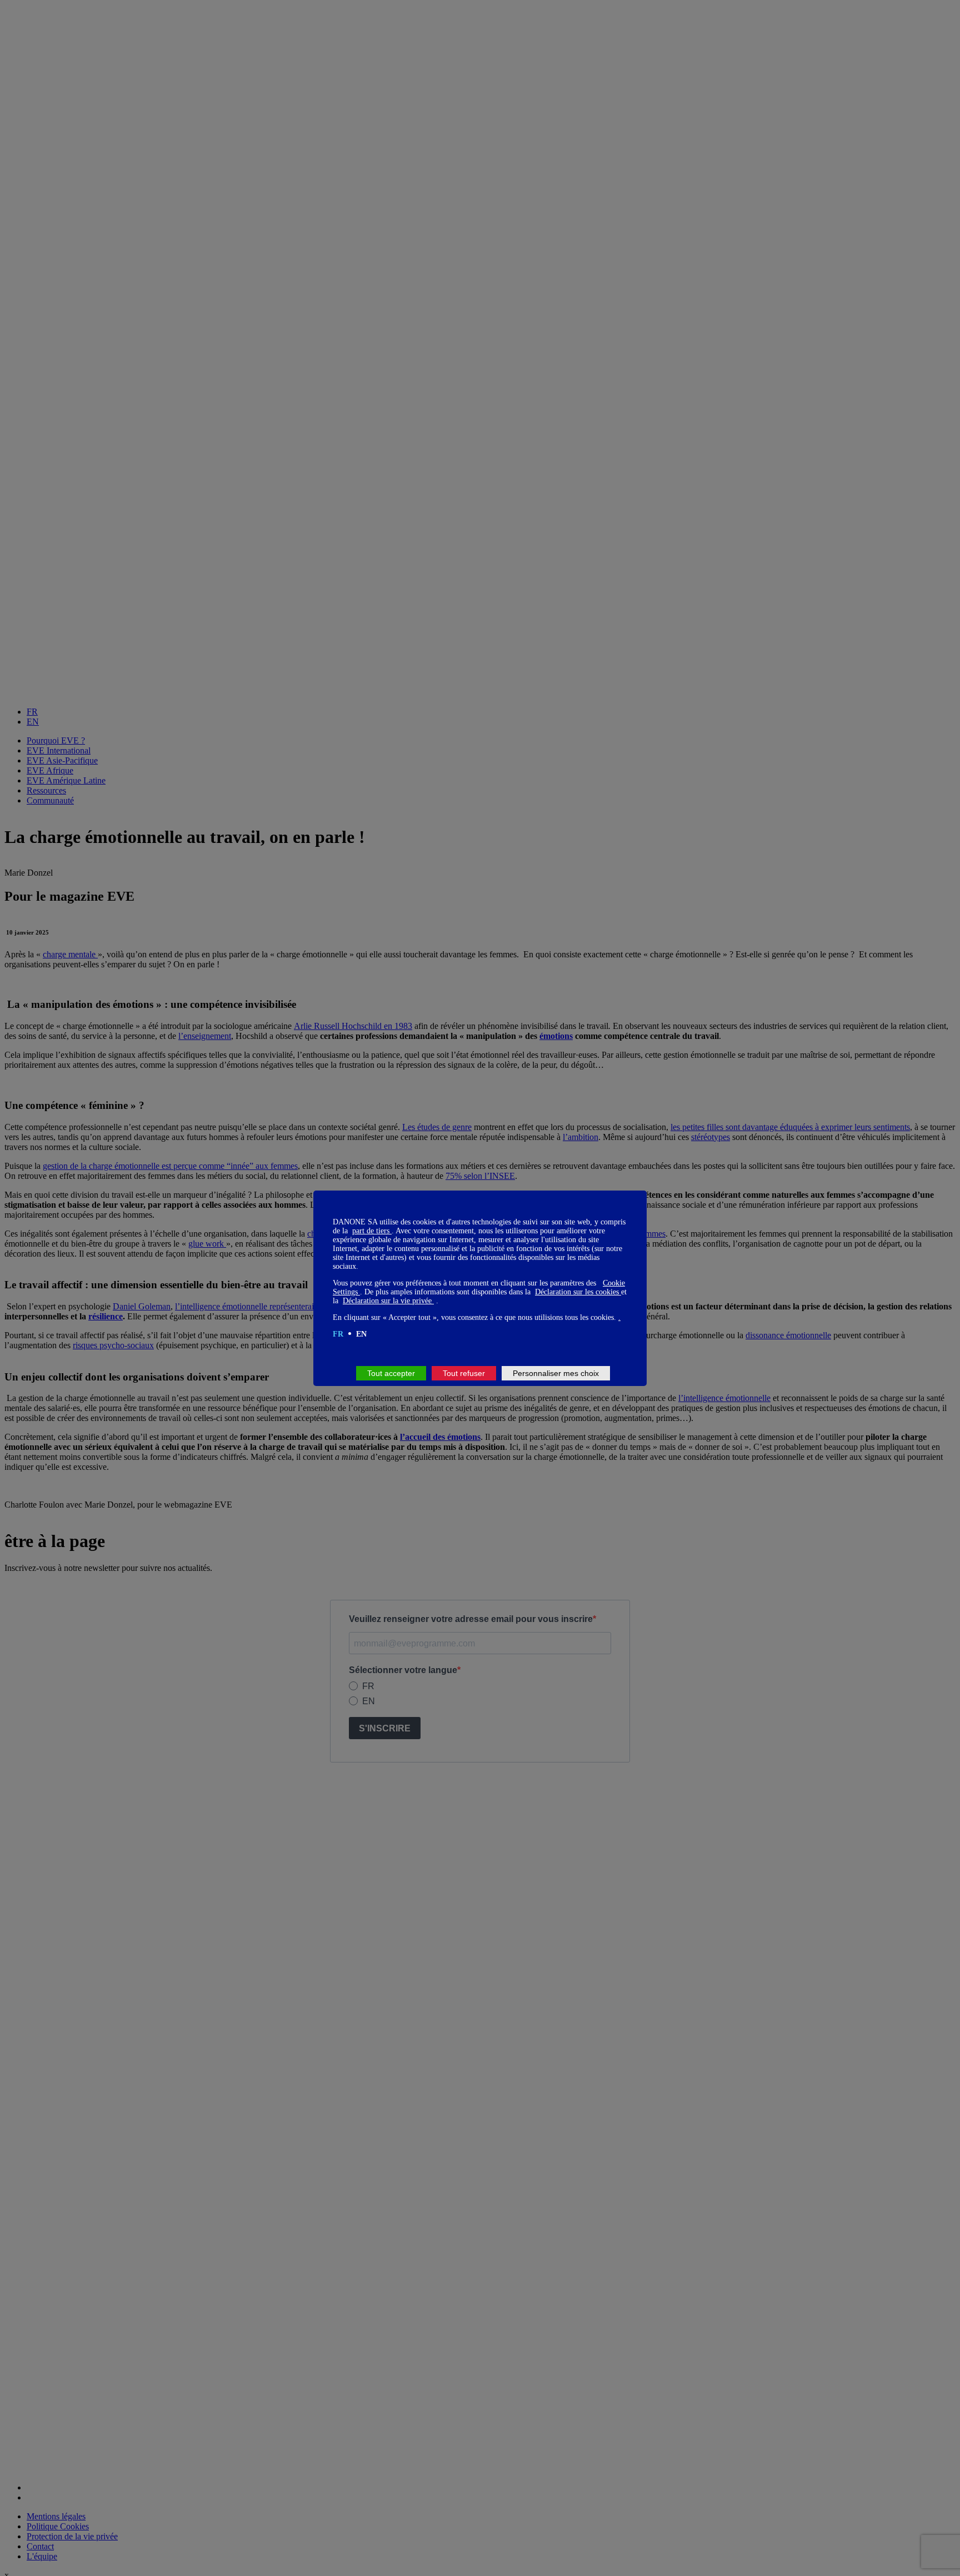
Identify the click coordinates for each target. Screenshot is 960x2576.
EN (361, 1334)
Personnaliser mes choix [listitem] (556, 1373)
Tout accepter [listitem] (391, 1373)
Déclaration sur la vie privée (388, 1301)
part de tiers (372, 1231)
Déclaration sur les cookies (578, 1292)
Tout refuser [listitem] (464, 1373)
